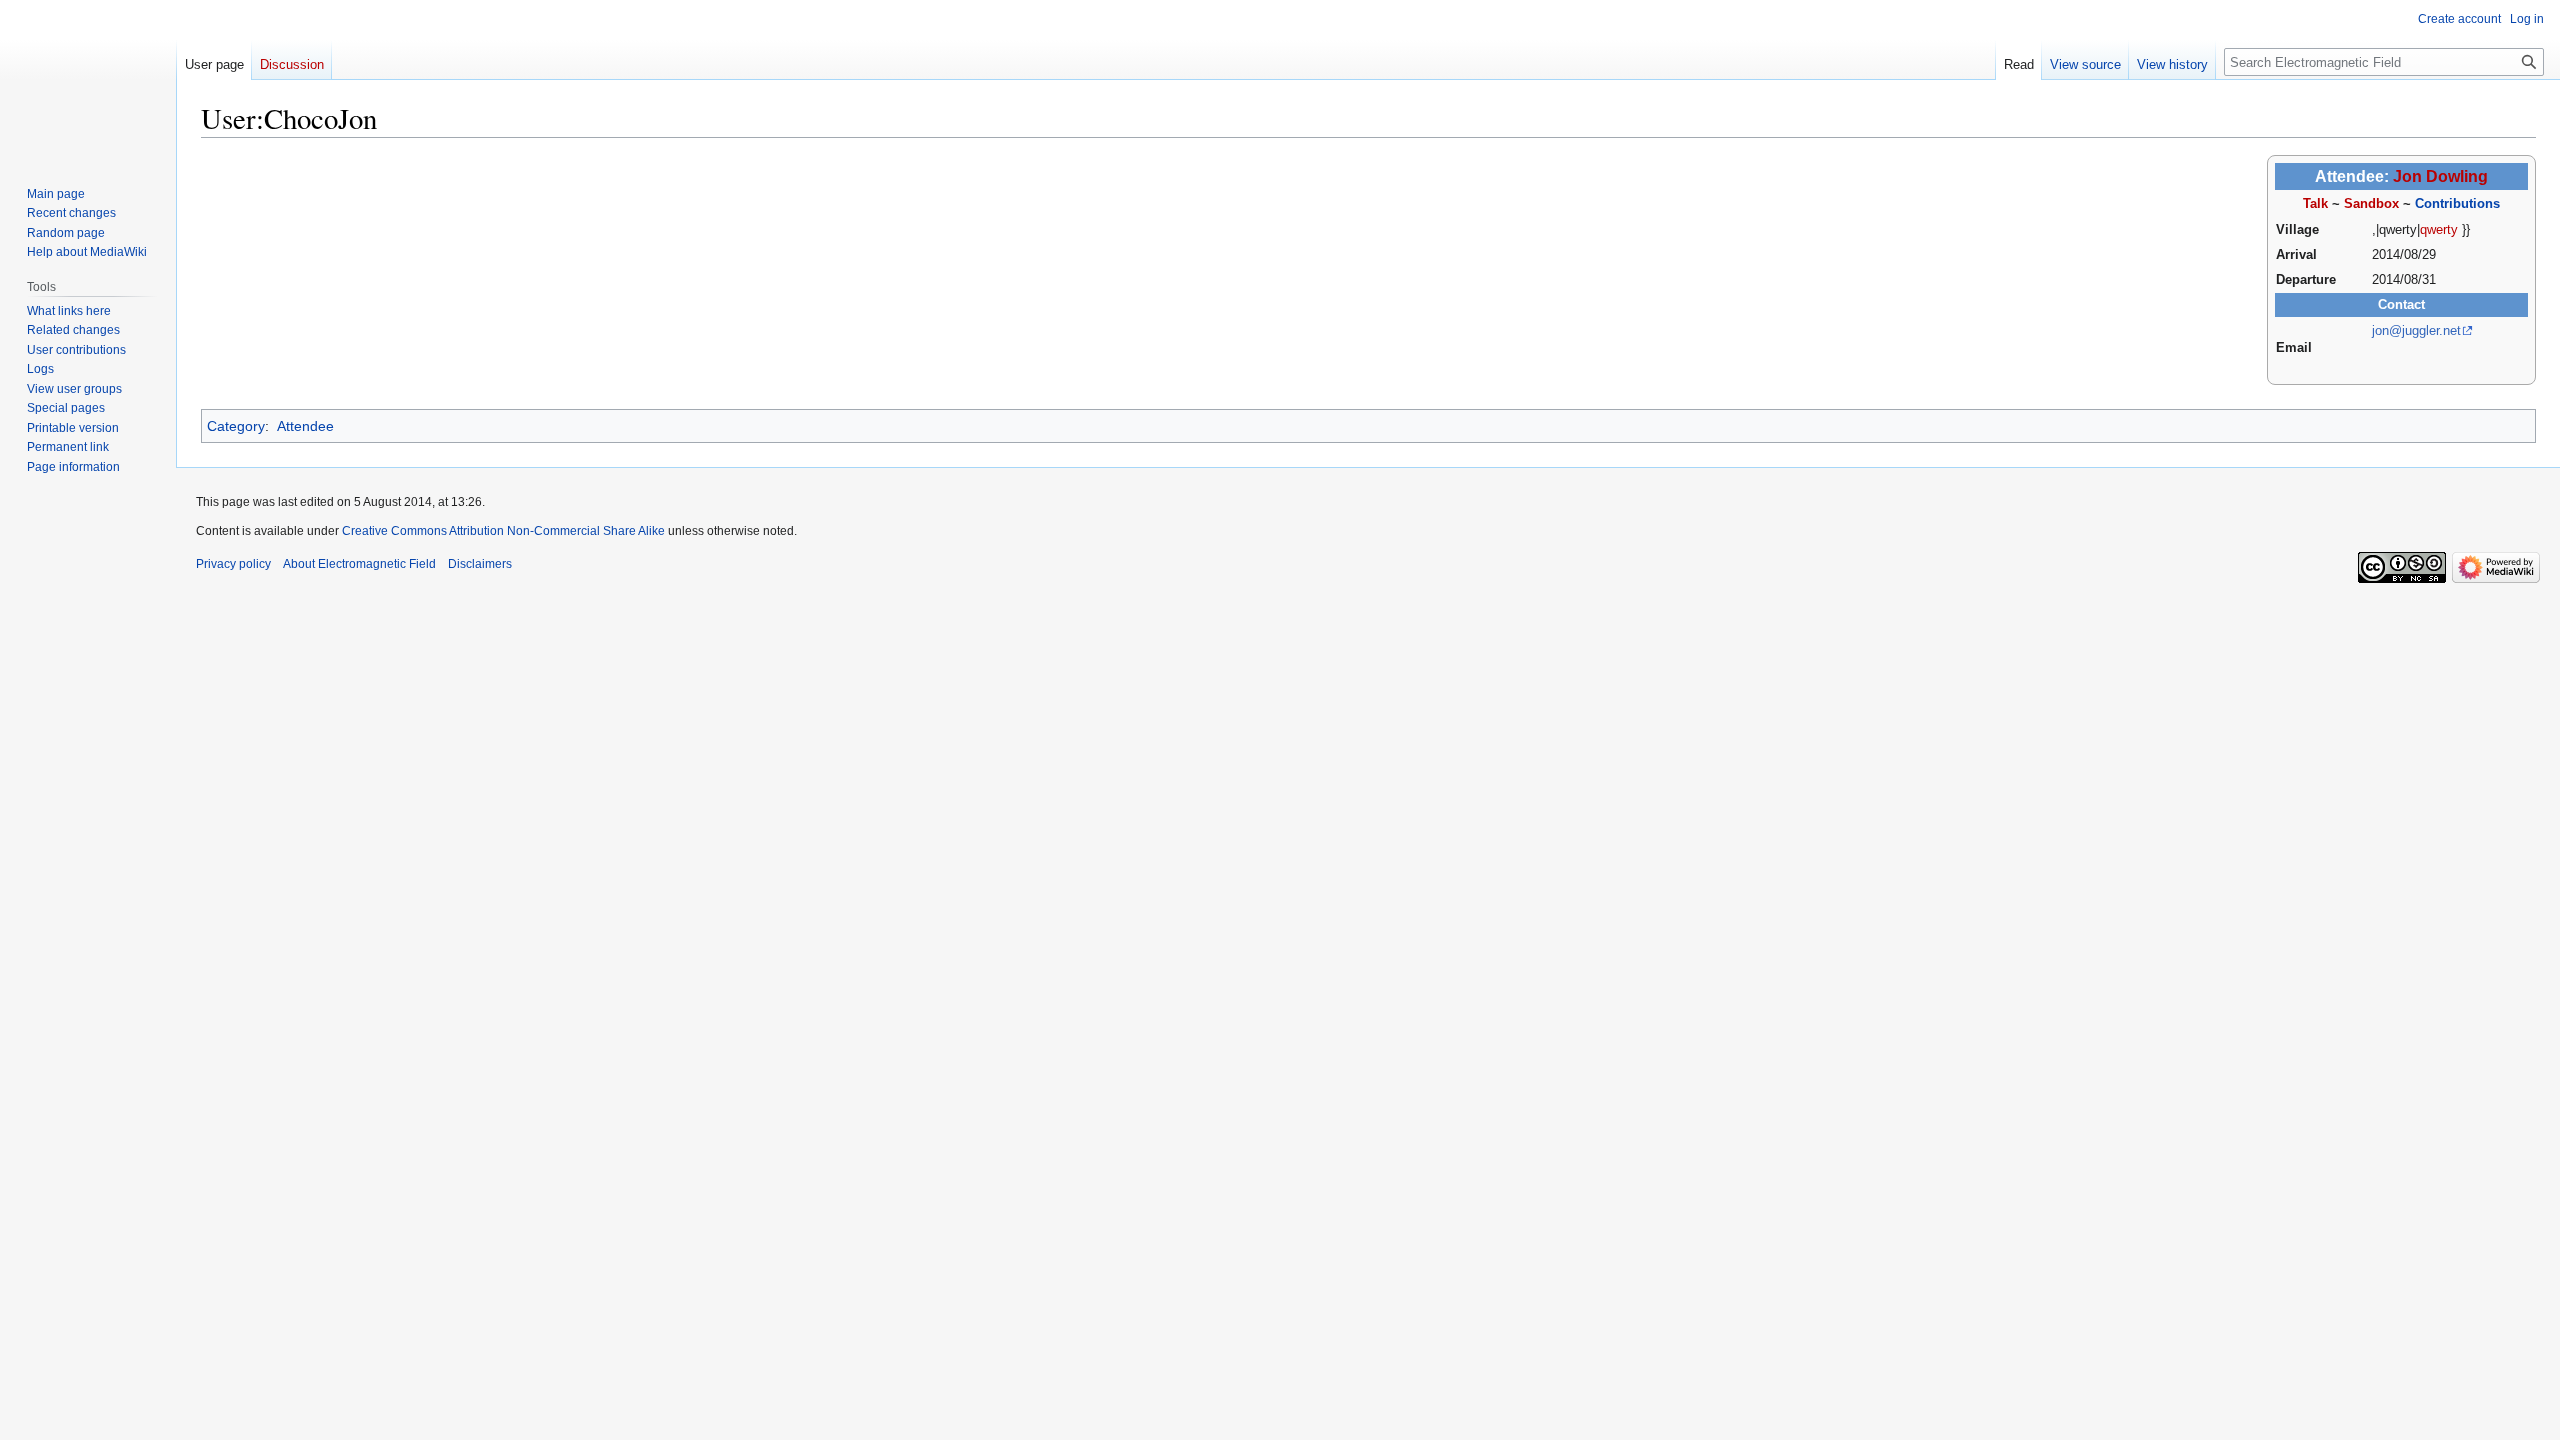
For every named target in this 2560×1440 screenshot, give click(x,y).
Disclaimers (480, 564)
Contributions (2457, 203)
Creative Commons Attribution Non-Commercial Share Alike (503, 531)
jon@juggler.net (2416, 330)
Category (236, 426)
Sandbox (2371, 203)
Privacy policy (233, 564)
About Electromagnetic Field (359, 564)
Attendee (305, 426)
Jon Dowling (2440, 176)
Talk (2315, 203)
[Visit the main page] (88, 80)
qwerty (2439, 229)
